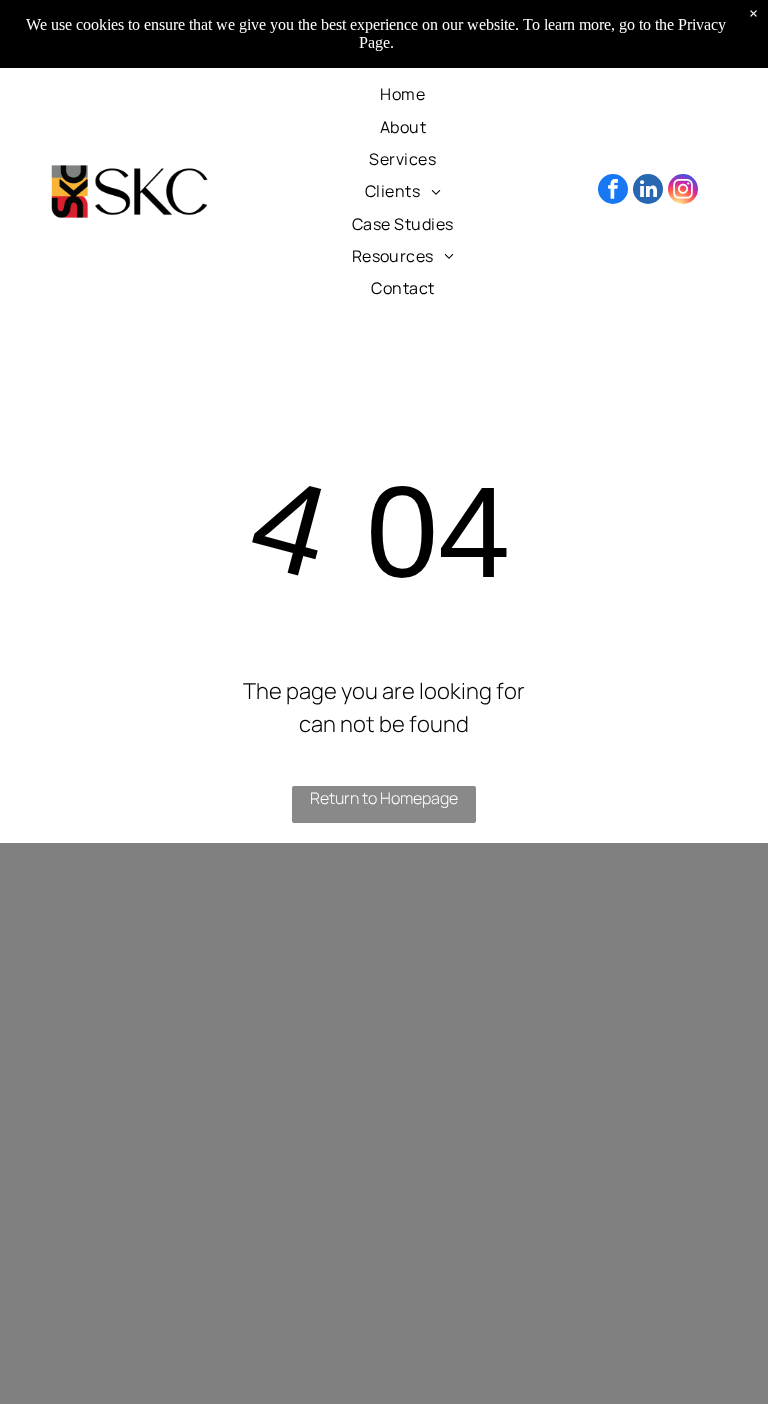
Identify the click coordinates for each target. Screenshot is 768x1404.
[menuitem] (402, 94)
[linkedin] (648, 191)
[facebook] (613, 191)
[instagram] (683, 191)
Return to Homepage (384, 798)
